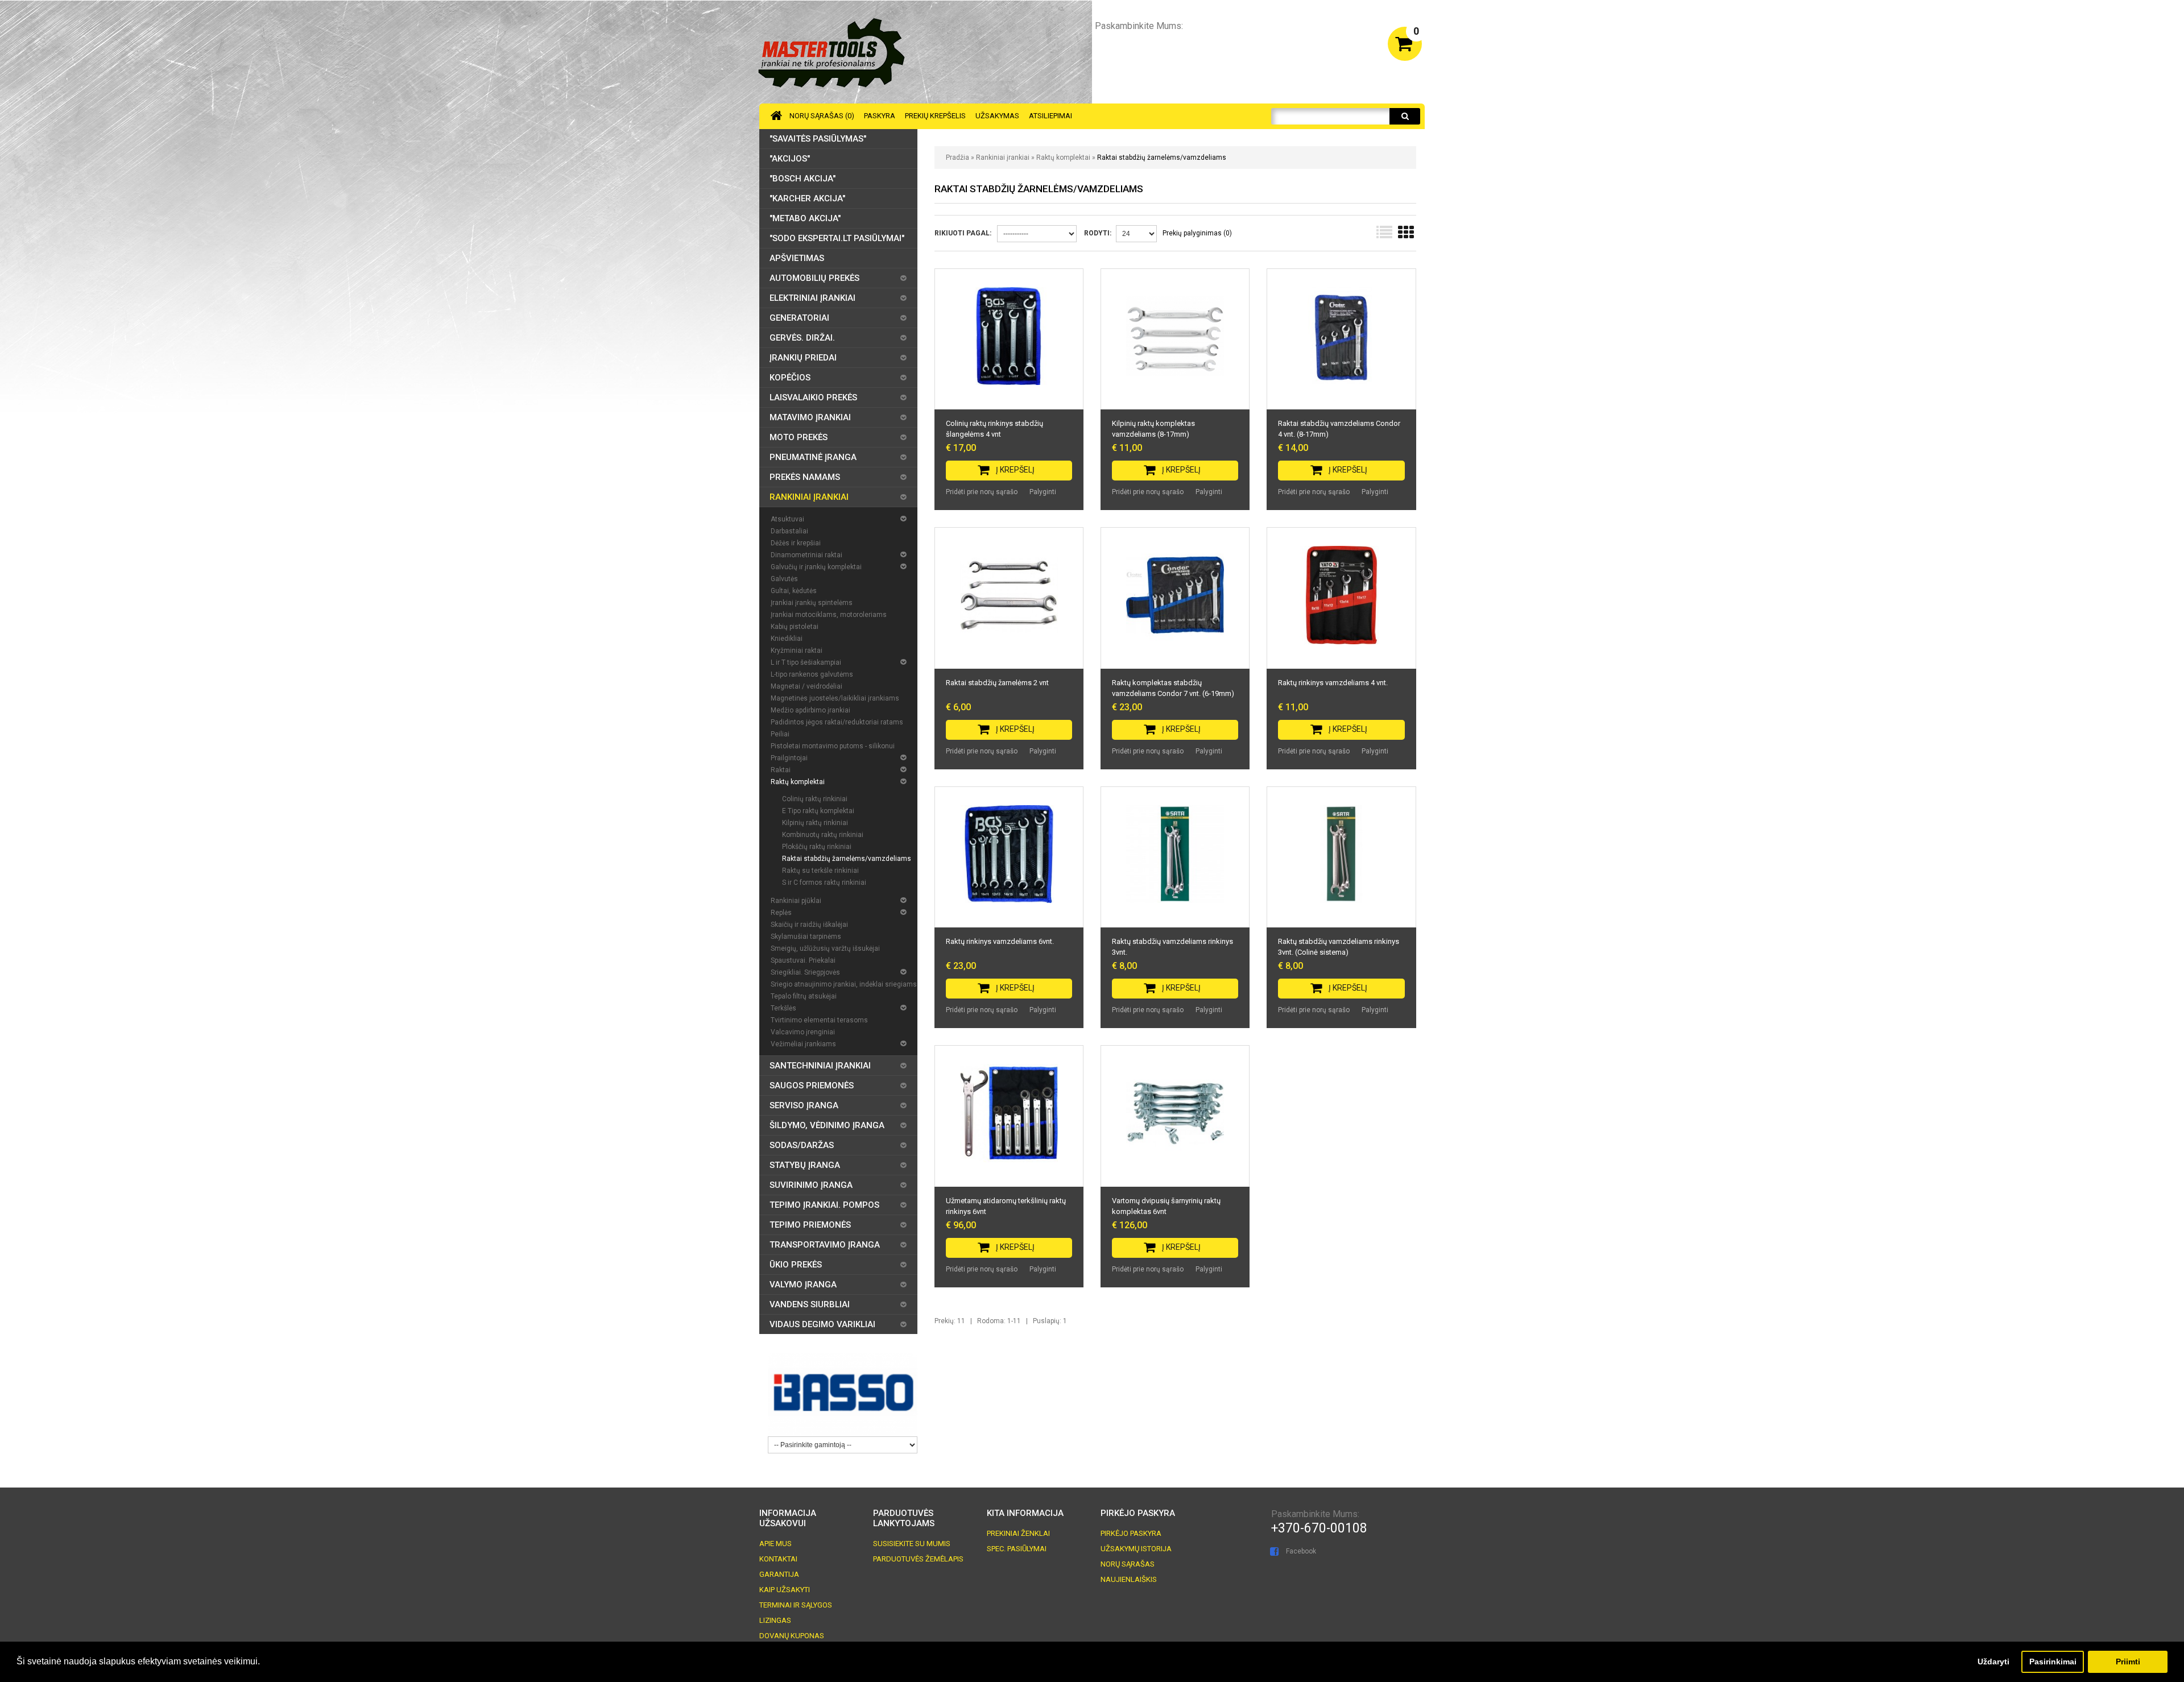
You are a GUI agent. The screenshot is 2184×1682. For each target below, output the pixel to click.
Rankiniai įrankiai (1003, 158)
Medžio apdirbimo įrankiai (810, 710)
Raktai (781, 770)
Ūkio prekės (796, 1265)
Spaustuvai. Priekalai (803, 960)
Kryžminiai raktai (797, 651)
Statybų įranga (805, 1165)
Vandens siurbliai (810, 1304)
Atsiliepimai (1050, 116)
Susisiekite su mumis (912, 1544)
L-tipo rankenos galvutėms (812, 674)
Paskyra (880, 116)
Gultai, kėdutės (794, 591)
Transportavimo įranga (825, 1245)
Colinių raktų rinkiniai (815, 799)
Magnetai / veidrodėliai (806, 686)
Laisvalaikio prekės (813, 397)
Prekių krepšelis (935, 116)
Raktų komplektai (1063, 158)
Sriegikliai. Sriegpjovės (805, 972)
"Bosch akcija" (803, 179)
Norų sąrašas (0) (822, 116)
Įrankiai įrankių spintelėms (812, 603)
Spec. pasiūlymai (1017, 1549)
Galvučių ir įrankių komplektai (816, 567)
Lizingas (775, 1620)
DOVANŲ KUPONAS (792, 1636)
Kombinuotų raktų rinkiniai (823, 835)
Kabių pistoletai (795, 627)
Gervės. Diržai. (802, 338)
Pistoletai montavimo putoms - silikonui (833, 746)
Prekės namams (805, 477)
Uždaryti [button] (1993, 1662)
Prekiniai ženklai (1018, 1533)
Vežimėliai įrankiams (803, 1044)
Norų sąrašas (1128, 1564)
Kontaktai (778, 1559)
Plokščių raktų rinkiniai (817, 847)
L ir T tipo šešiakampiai (806, 662)
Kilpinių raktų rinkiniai (815, 823)
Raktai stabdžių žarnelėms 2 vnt (997, 683)
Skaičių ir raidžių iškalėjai (809, 925)
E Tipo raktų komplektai (818, 811)
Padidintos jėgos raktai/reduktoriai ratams (837, 722)
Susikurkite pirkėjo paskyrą (1269, 42)
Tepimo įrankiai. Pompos (824, 1205)
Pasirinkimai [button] (2053, 1662)
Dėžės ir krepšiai (796, 543)
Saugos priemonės (812, 1086)
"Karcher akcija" (807, 198)
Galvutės (784, 579)
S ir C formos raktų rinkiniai (824, 883)
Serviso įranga (804, 1105)
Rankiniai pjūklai (796, 901)
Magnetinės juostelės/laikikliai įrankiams (835, 698)
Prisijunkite (1354, 42)
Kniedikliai (787, 639)
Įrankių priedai (803, 358)
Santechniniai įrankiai (820, 1066)
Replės (781, 913)
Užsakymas (997, 116)
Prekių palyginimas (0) (1197, 233)
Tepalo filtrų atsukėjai (804, 996)
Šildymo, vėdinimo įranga (827, 1125)
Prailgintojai (789, 758)
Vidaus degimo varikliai (822, 1324)
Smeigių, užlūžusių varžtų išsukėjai (825, 948)
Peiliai (780, 734)
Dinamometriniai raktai (806, 555)
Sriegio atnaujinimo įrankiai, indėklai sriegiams (844, 984)
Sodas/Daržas (802, 1145)
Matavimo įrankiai (810, 417)
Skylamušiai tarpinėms (806, 937)
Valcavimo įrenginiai (803, 1032)
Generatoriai (799, 318)
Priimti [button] (2128, 1662)
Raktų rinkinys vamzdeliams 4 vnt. (1333, 683)
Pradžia (957, 158)
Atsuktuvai (787, 519)
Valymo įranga (803, 1285)
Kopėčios (790, 378)
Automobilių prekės (814, 278)
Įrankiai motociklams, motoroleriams (829, 615)
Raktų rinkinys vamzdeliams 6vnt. (1000, 941)
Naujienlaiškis (1129, 1579)
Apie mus (775, 1544)
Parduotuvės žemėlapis (918, 1559)
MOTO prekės (799, 437)
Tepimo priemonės (810, 1225)
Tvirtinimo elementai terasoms (819, 1020)
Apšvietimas (797, 258)
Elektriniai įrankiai (812, 298)
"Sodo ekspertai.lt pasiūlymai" (837, 238)
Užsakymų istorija (1136, 1549)
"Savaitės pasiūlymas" (818, 139)
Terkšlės (783, 1008)
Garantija (779, 1574)
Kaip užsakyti (785, 1590)
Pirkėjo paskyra (1131, 1533)
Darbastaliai (789, 531)
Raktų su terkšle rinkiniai (820, 871)
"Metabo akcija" (805, 218)
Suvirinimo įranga (811, 1185)
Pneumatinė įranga (813, 457)
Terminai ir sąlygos (796, 1605)
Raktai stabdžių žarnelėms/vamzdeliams (1162, 158)
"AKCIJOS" (790, 159)
